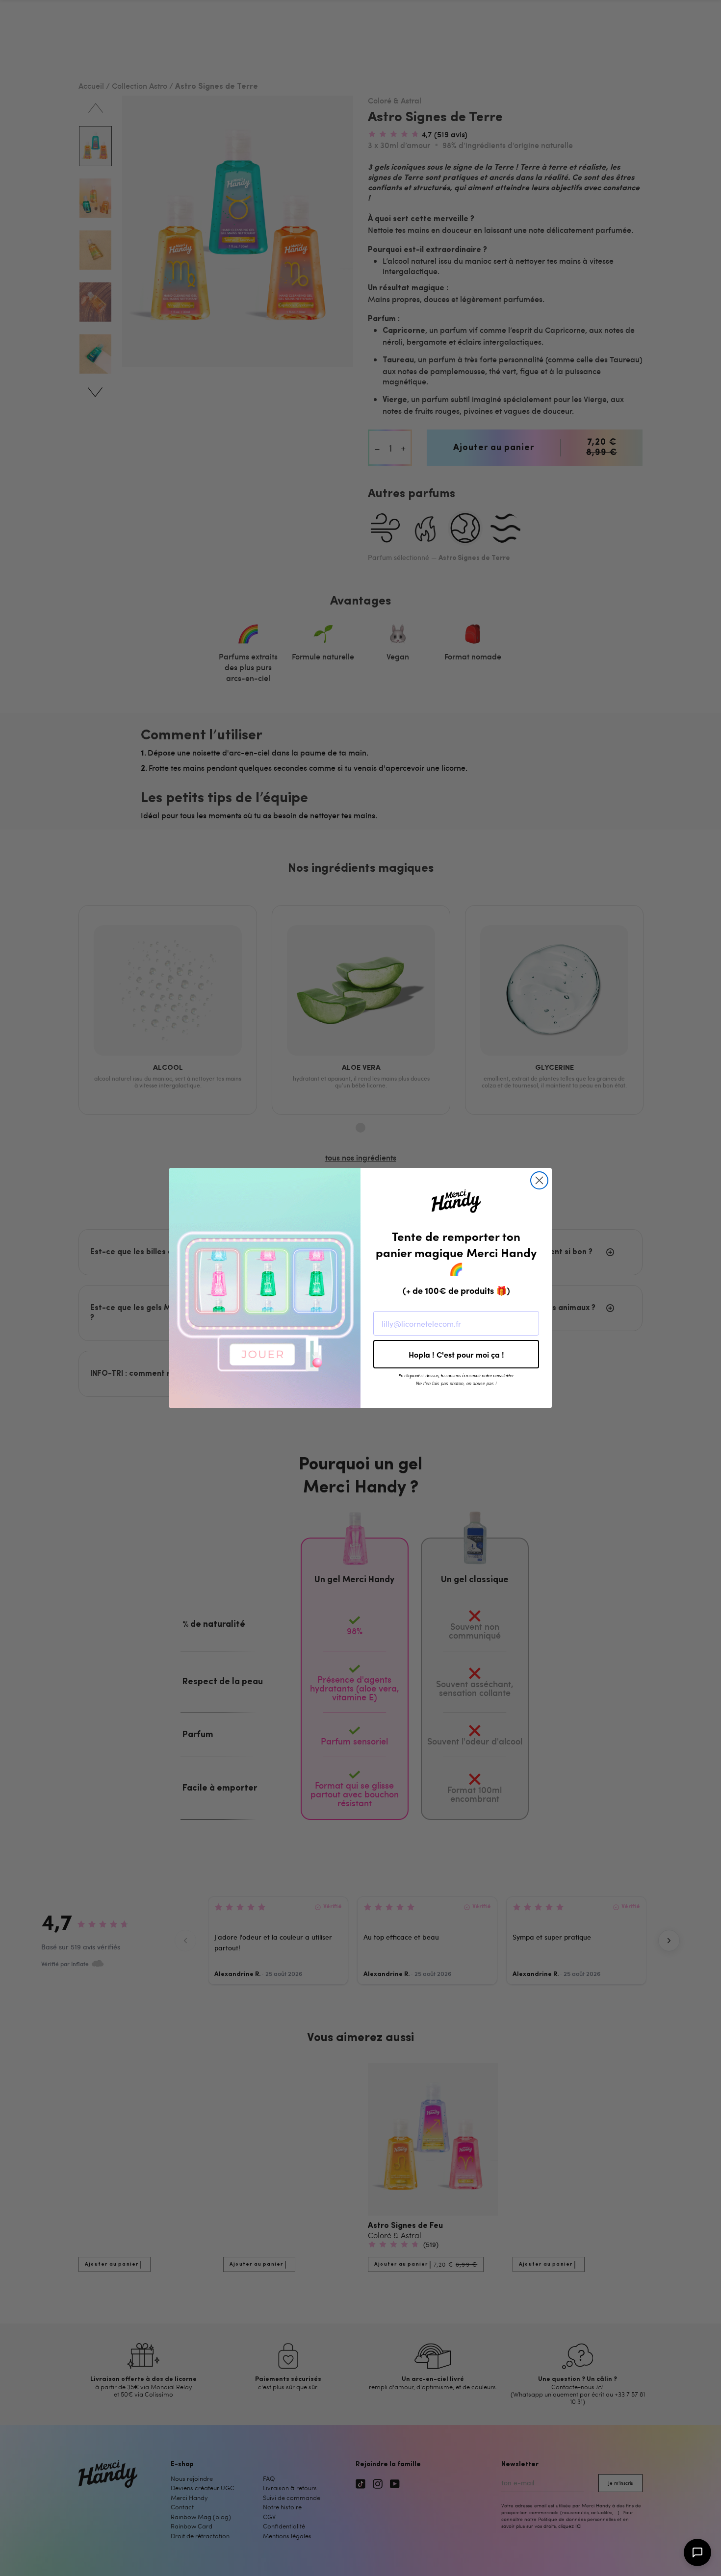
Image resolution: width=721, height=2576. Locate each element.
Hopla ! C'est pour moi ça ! (456, 1354)
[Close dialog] (539, 1180)
